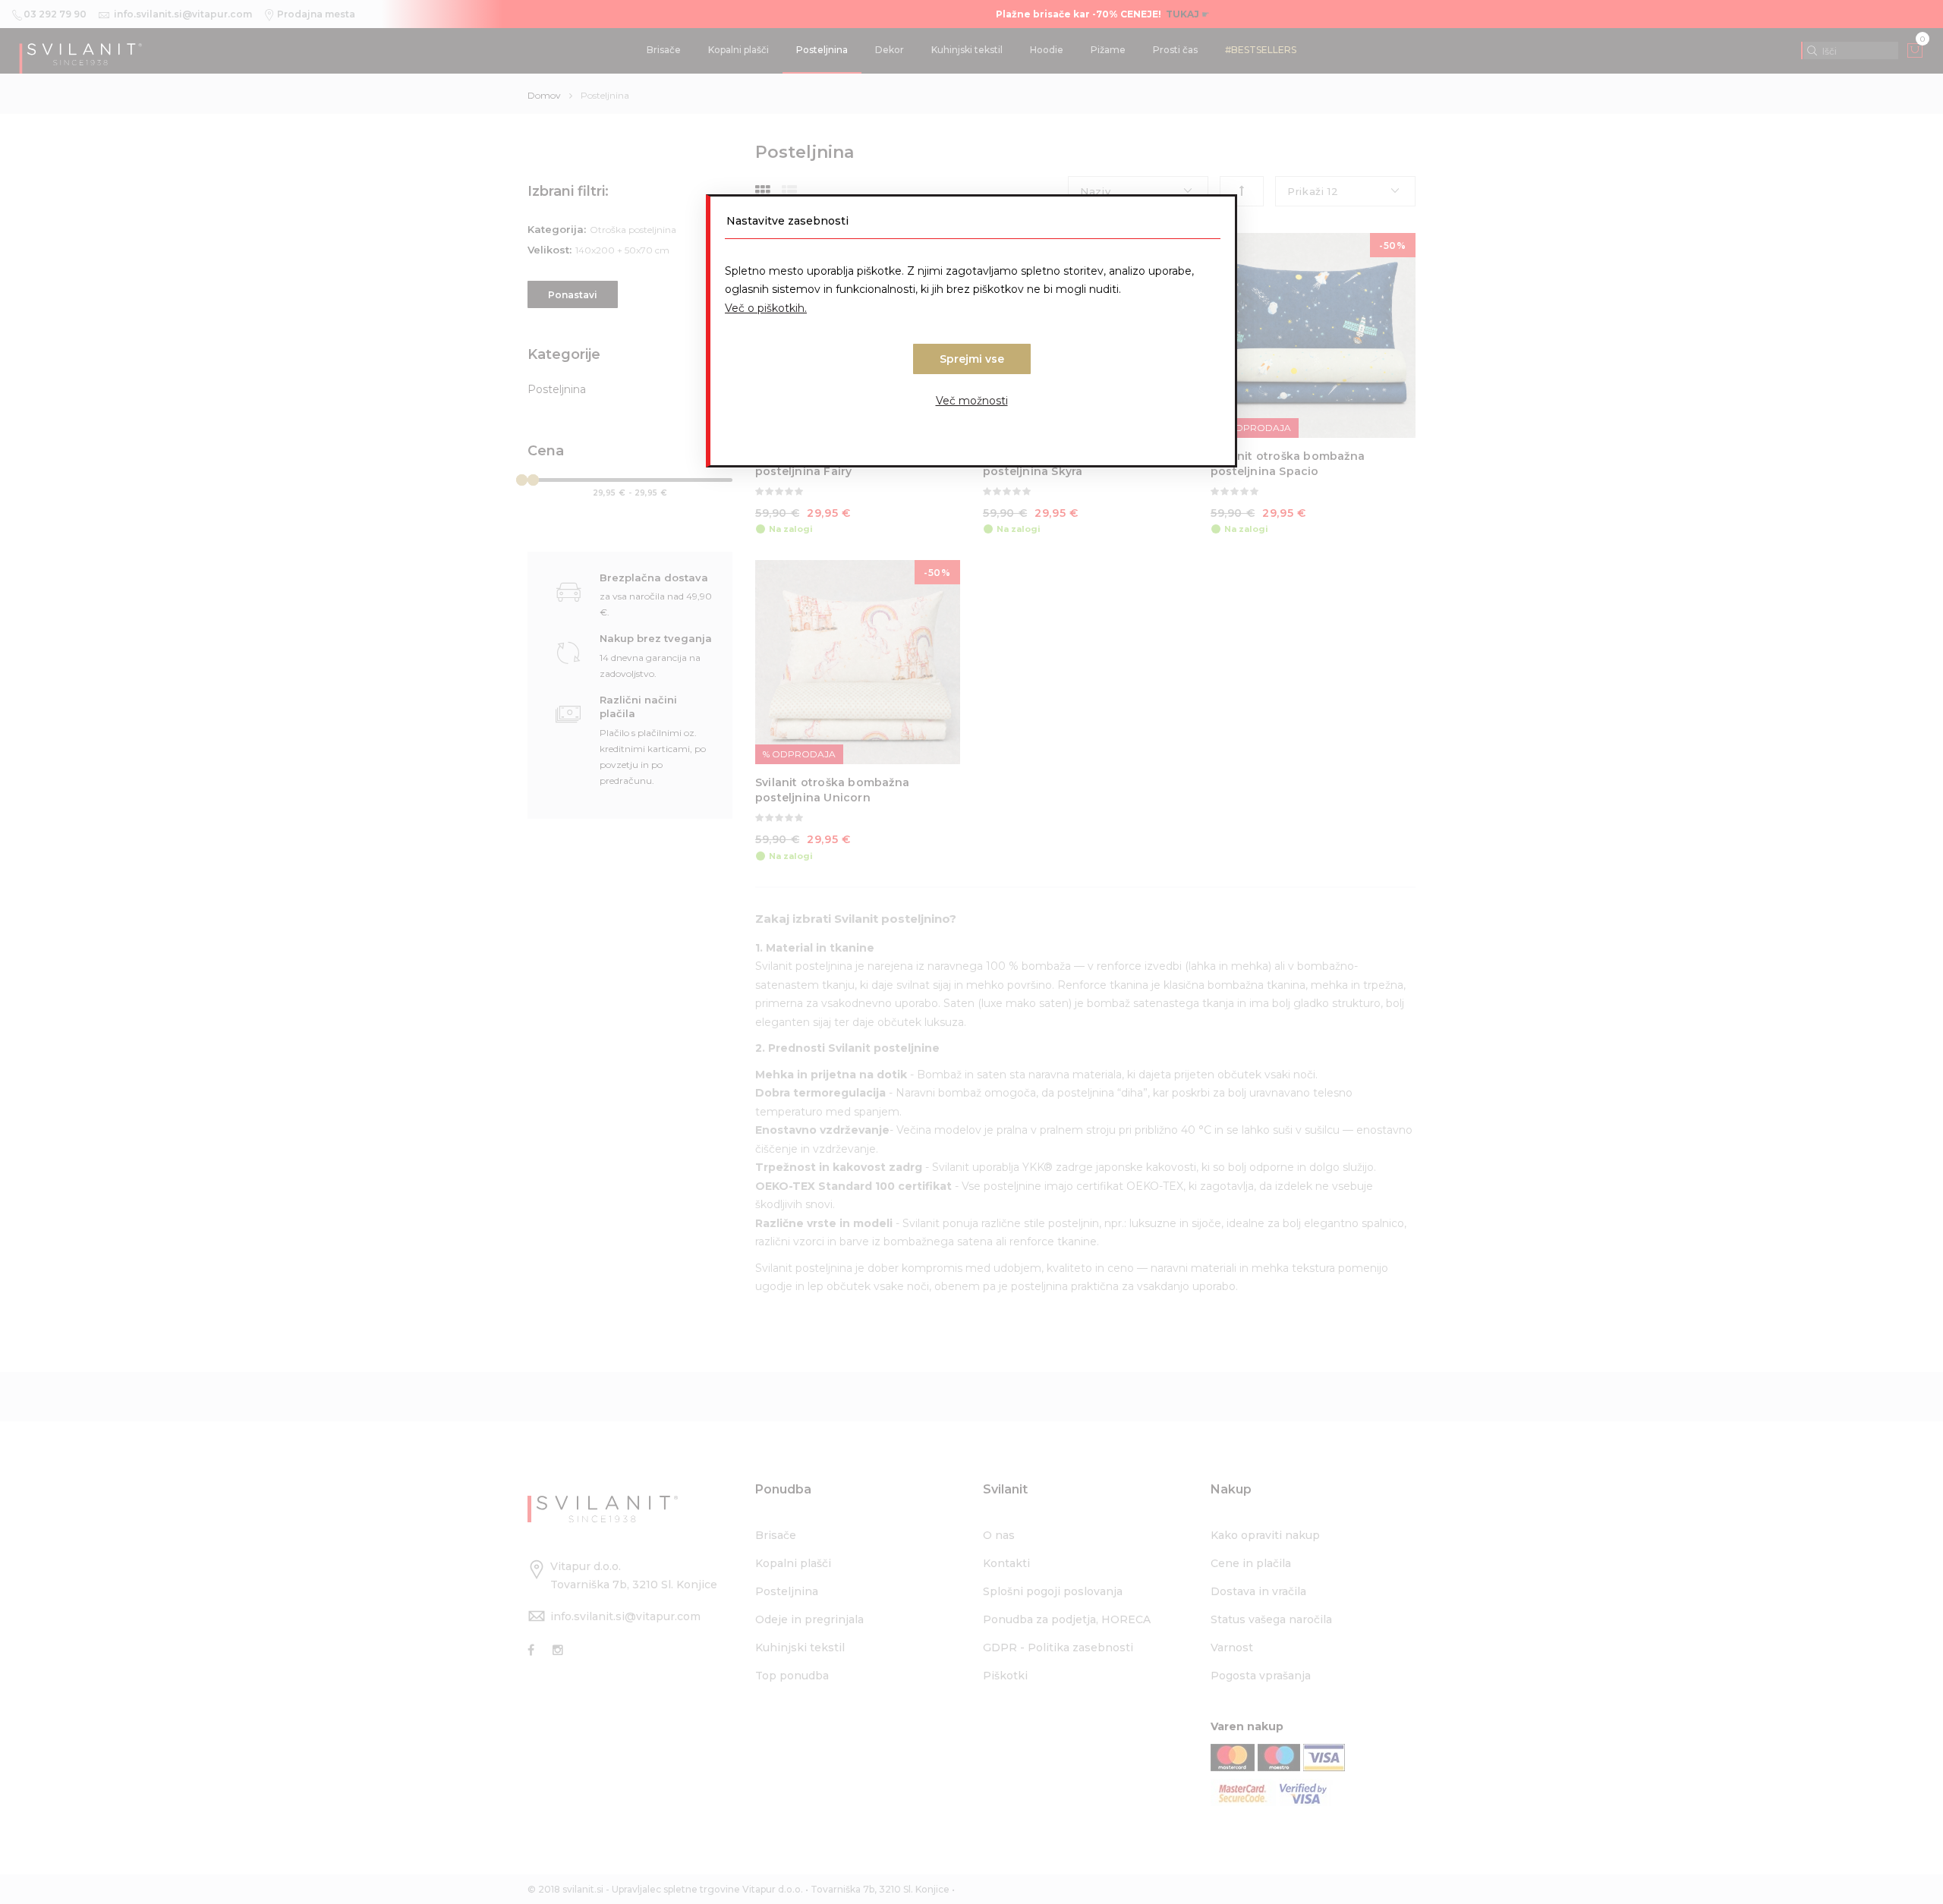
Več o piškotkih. (766, 308)
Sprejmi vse (972, 359)
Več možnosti (972, 401)
